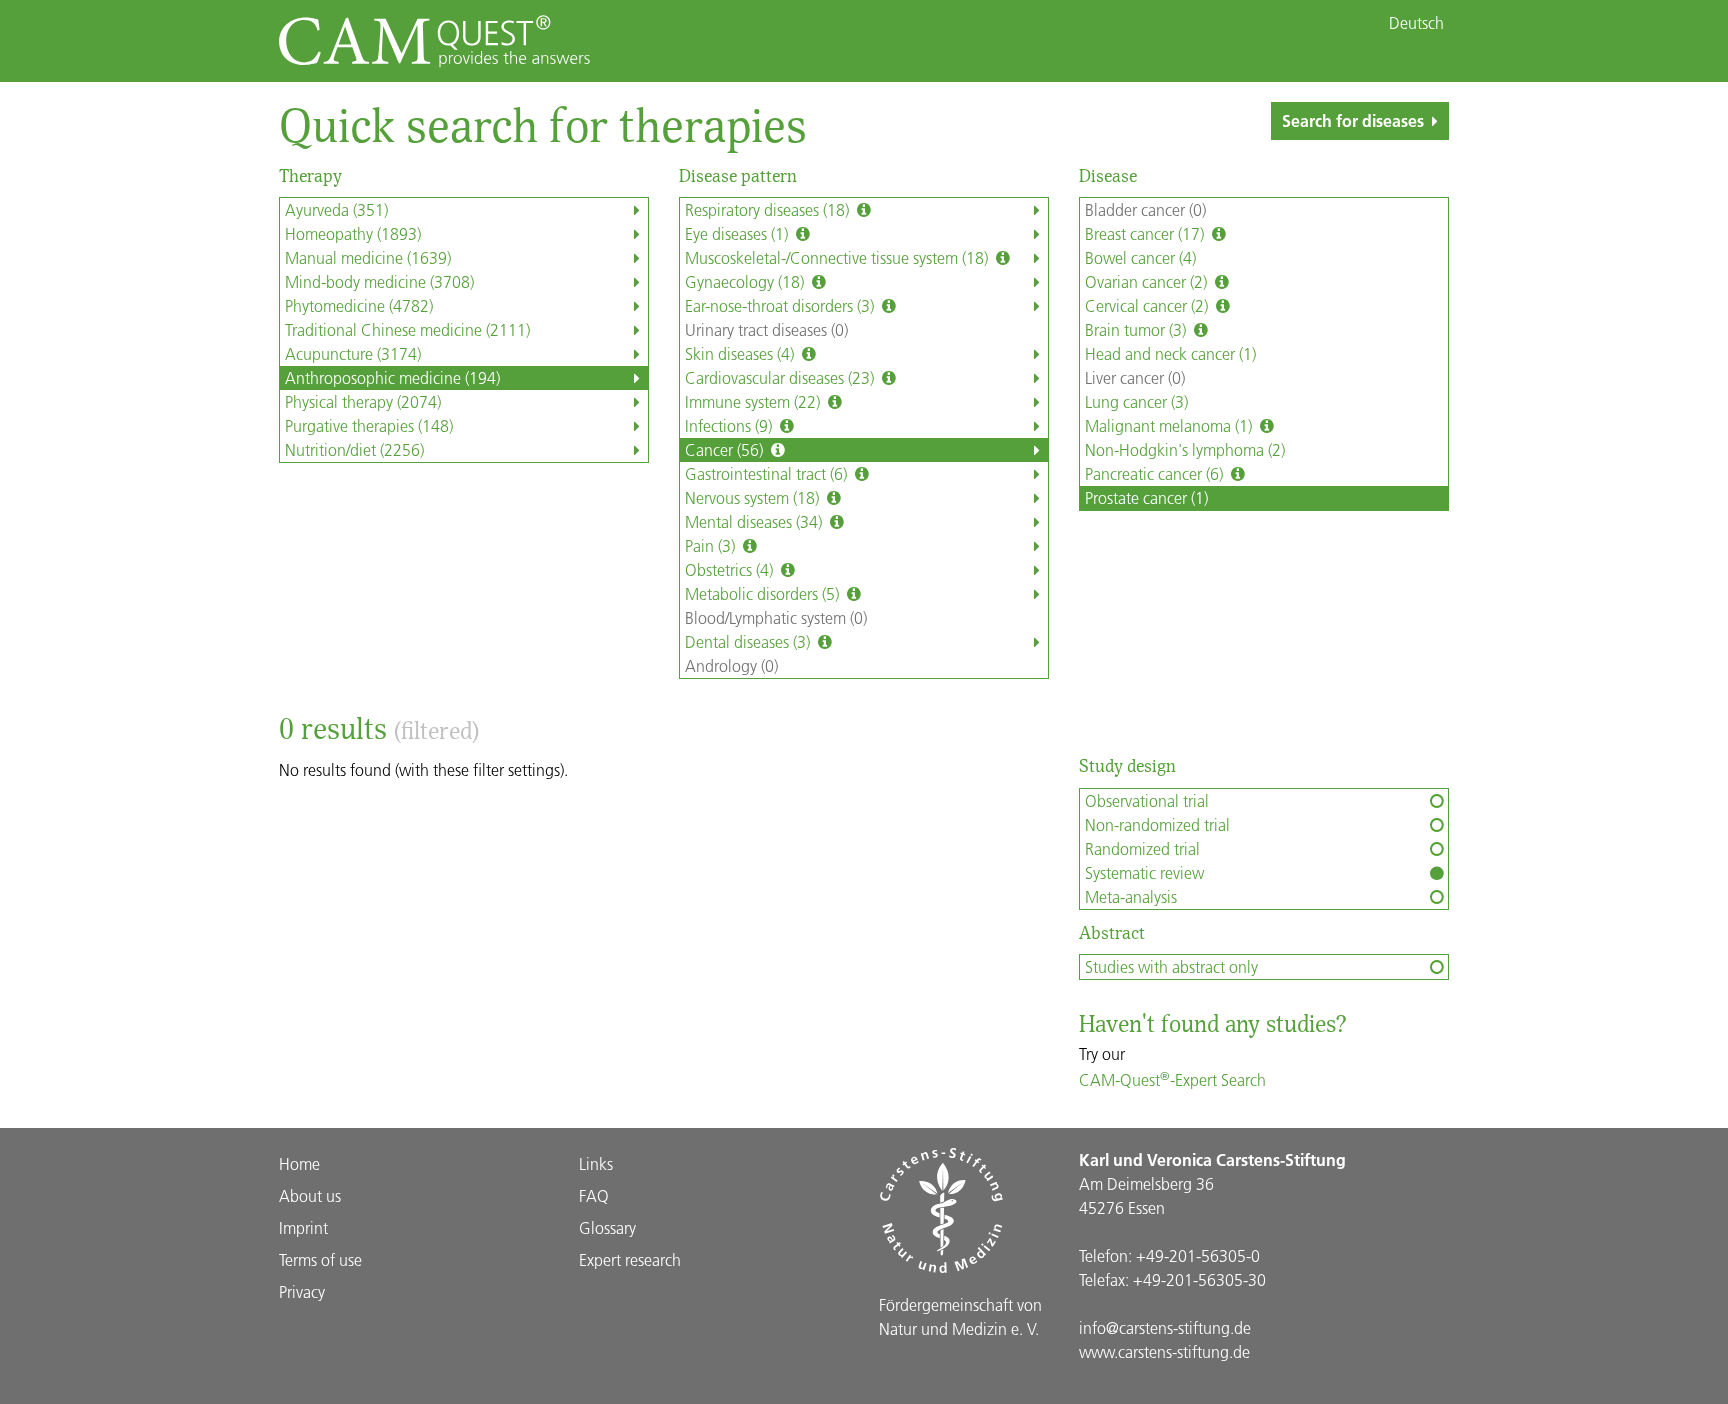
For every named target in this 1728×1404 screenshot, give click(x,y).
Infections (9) (730, 425)
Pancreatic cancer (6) (1156, 473)
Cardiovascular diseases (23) (781, 377)
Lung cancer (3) (1136, 401)
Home (299, 1163)
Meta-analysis (1131, 896)
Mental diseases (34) (755, 521)
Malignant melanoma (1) (1170, 425)
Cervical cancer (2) (1148, 305)
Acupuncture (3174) (353, 353)
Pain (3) (712, 545)
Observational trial (1147, 800)
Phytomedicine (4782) (359, 305)
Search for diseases (1353, 120)
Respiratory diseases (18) (769, 209)
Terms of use (320, 1259)
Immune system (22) (754, 401)
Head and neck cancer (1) (1170, 353)
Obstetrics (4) (731, 569)
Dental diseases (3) (749, 641)
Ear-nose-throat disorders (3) (781, 305)
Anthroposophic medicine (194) (392, 377)
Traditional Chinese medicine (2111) (407, 329)
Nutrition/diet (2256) (354, 449)
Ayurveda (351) (336, 209)
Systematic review (1144, 872)
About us (310, 1195)
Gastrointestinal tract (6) (768, 473)
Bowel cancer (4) (1140, 257)
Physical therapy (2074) (363, 401)
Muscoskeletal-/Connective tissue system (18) (838, 257)
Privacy (302, 1291)
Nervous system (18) (754, 497)
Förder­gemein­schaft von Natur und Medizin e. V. (960, 1316)
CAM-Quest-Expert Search (1172, 1079)
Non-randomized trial (1157, 824)
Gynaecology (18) (746, 281)
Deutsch (1416, 23)
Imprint (303, 1227)
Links (596, 1163)
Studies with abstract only (1171, 966)
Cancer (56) (726, 449)
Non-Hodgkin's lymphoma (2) (1185, 449)
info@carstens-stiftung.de (1165, 1327)
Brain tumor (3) (1137, 329)
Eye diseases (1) (738, 233)
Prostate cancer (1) (1146, 497)
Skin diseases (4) (741, 353)
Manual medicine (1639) (368, 257)
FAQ (594, 1195)
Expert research (630, 1259)
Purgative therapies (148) (369, 425)
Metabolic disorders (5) (764, 593)
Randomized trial (1142, 848)
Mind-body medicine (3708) (379, 281)
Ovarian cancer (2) (1148, 281)
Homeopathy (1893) (353, 233)
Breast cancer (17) (1146, 233)
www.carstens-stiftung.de (1164, 1351)
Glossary (607, 1227)
